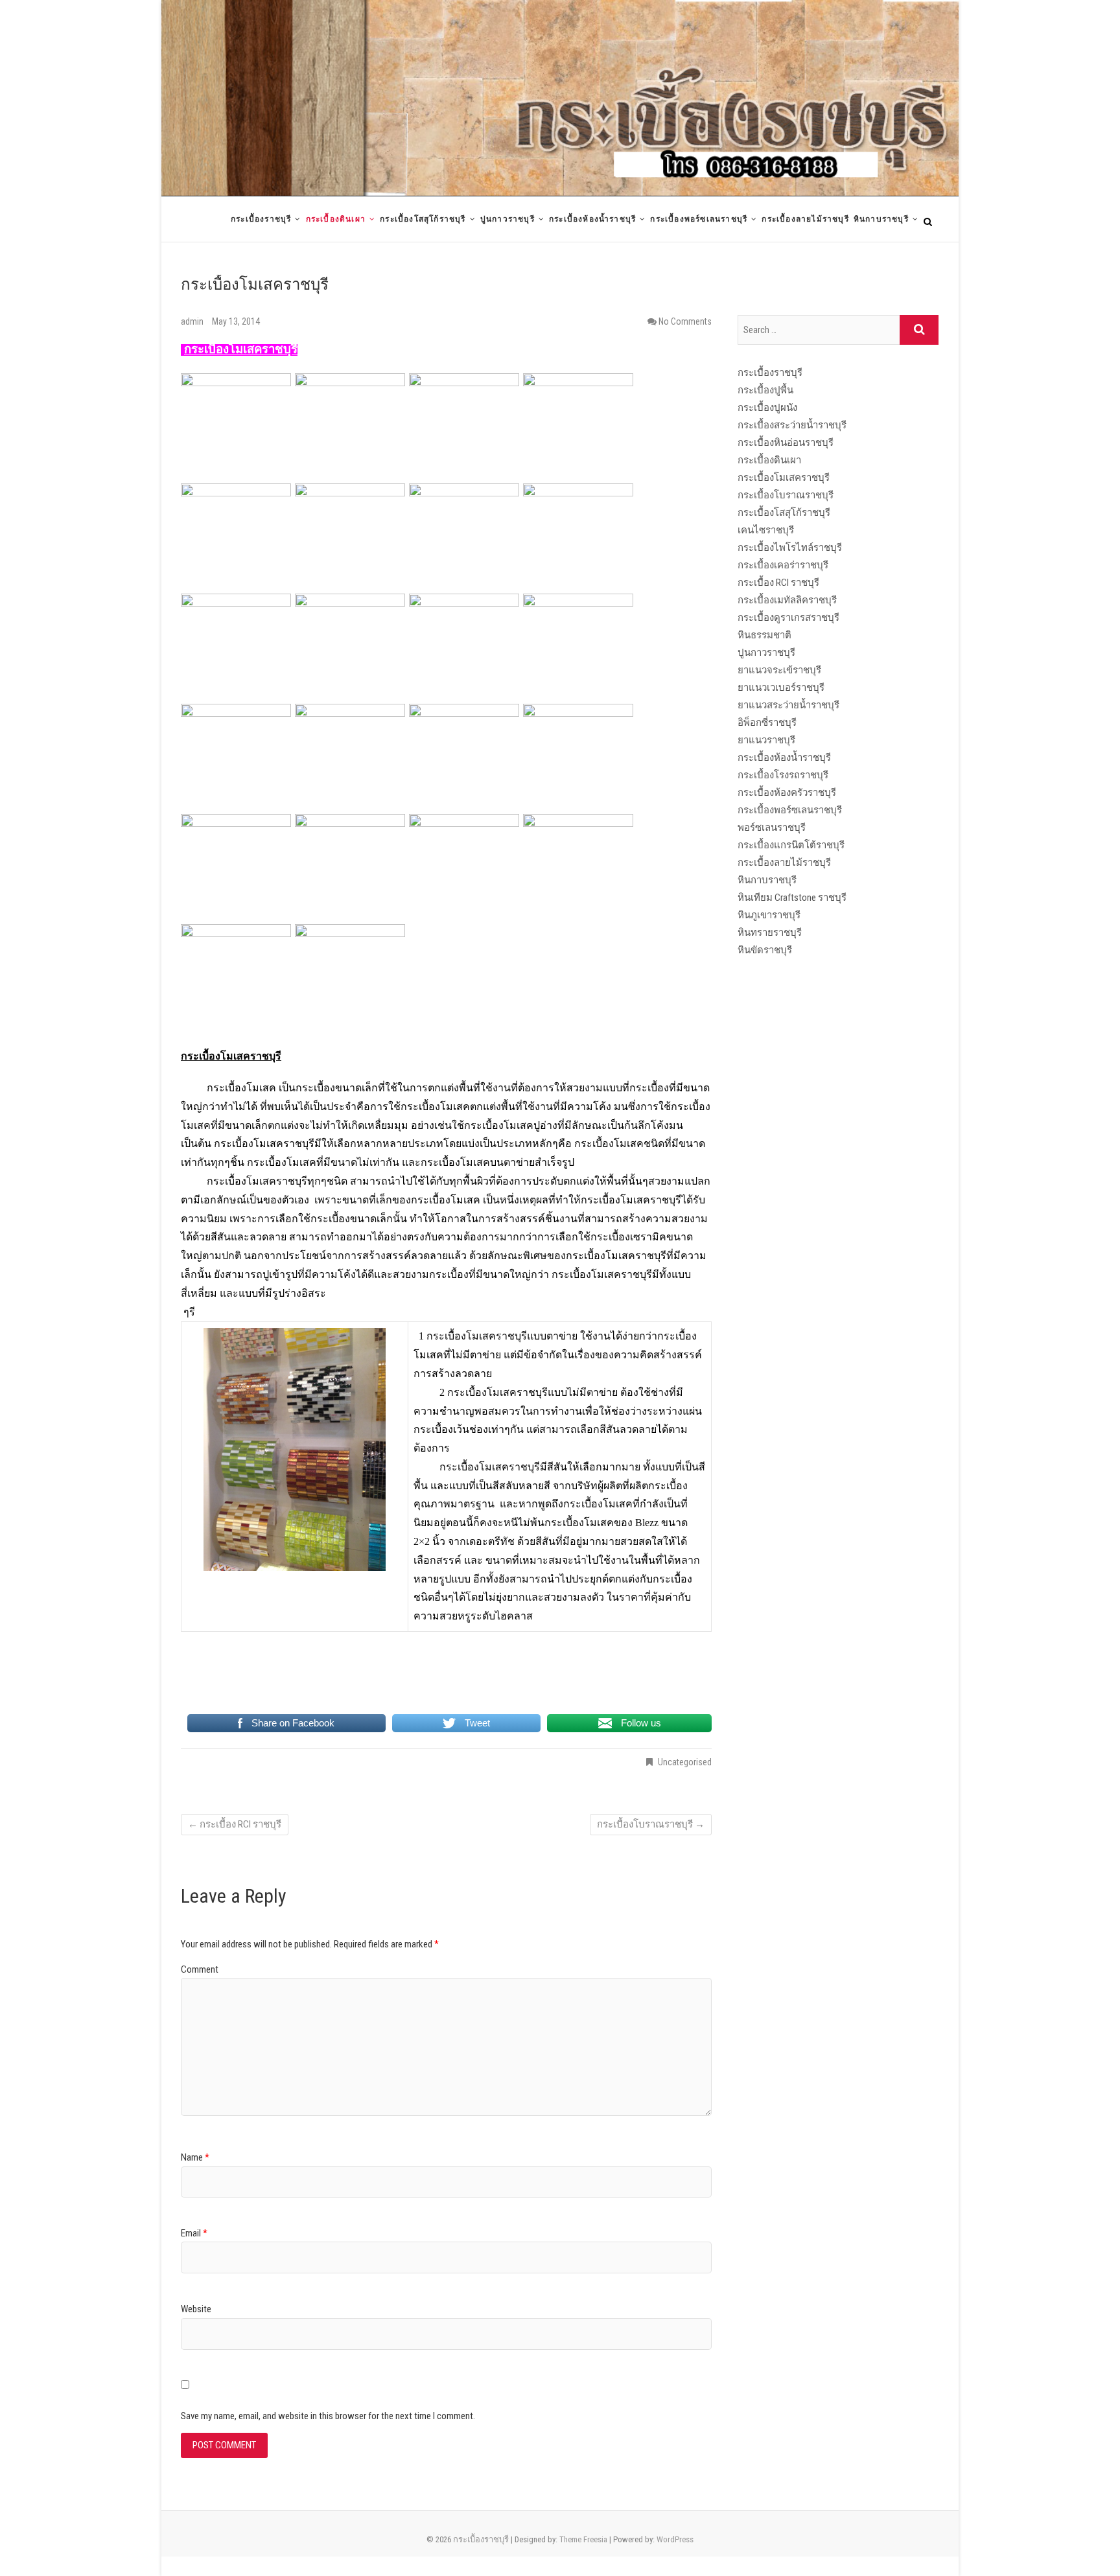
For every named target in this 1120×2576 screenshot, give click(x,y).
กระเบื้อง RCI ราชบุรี (235, 1824)
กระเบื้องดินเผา (336, 219)
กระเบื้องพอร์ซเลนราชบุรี (699, 219)
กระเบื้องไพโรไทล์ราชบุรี (790, 548)
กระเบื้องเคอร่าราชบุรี (783, 565)
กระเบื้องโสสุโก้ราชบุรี (423, 219)
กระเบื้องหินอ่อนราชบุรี (786, 443)
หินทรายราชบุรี (770, 933)
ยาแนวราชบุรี (766, 740)
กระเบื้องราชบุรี (261, 219)
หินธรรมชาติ (764, 635)
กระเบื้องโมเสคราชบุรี (784, 478)
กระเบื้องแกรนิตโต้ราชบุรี (791, 845)
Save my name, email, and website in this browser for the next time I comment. (328, 2416)
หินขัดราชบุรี (765, 950)
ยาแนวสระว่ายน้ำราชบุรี (788, 705)
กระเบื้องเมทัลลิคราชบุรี (787, 600)
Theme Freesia (583, 2539)
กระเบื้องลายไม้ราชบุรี (805, 219)
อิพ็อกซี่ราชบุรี (767, 723)
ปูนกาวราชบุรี (507, 219)
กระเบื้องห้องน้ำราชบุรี (592, 219)
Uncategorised (685, 1762)
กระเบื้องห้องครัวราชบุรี (787, 793)
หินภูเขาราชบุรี (769, 915)
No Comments (685, 321)
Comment (200, 1969)
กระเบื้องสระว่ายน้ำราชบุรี (792, 425)
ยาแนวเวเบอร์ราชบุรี (781, 688)
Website (196, 2309)
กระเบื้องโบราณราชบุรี (651, 1824)
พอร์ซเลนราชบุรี (772, 828)
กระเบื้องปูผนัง (767, 408)
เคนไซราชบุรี (766, 530)
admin (193, 321)
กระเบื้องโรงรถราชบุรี (783, 775)
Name (195, 2157)
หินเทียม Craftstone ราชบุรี (792, 898)
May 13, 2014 (236, 321)
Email (194, 2233)
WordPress (675, 2539)
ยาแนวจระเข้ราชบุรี (779, 670)
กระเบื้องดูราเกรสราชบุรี (788, 618)
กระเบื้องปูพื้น (765, 390)
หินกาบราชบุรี (881, 219)
